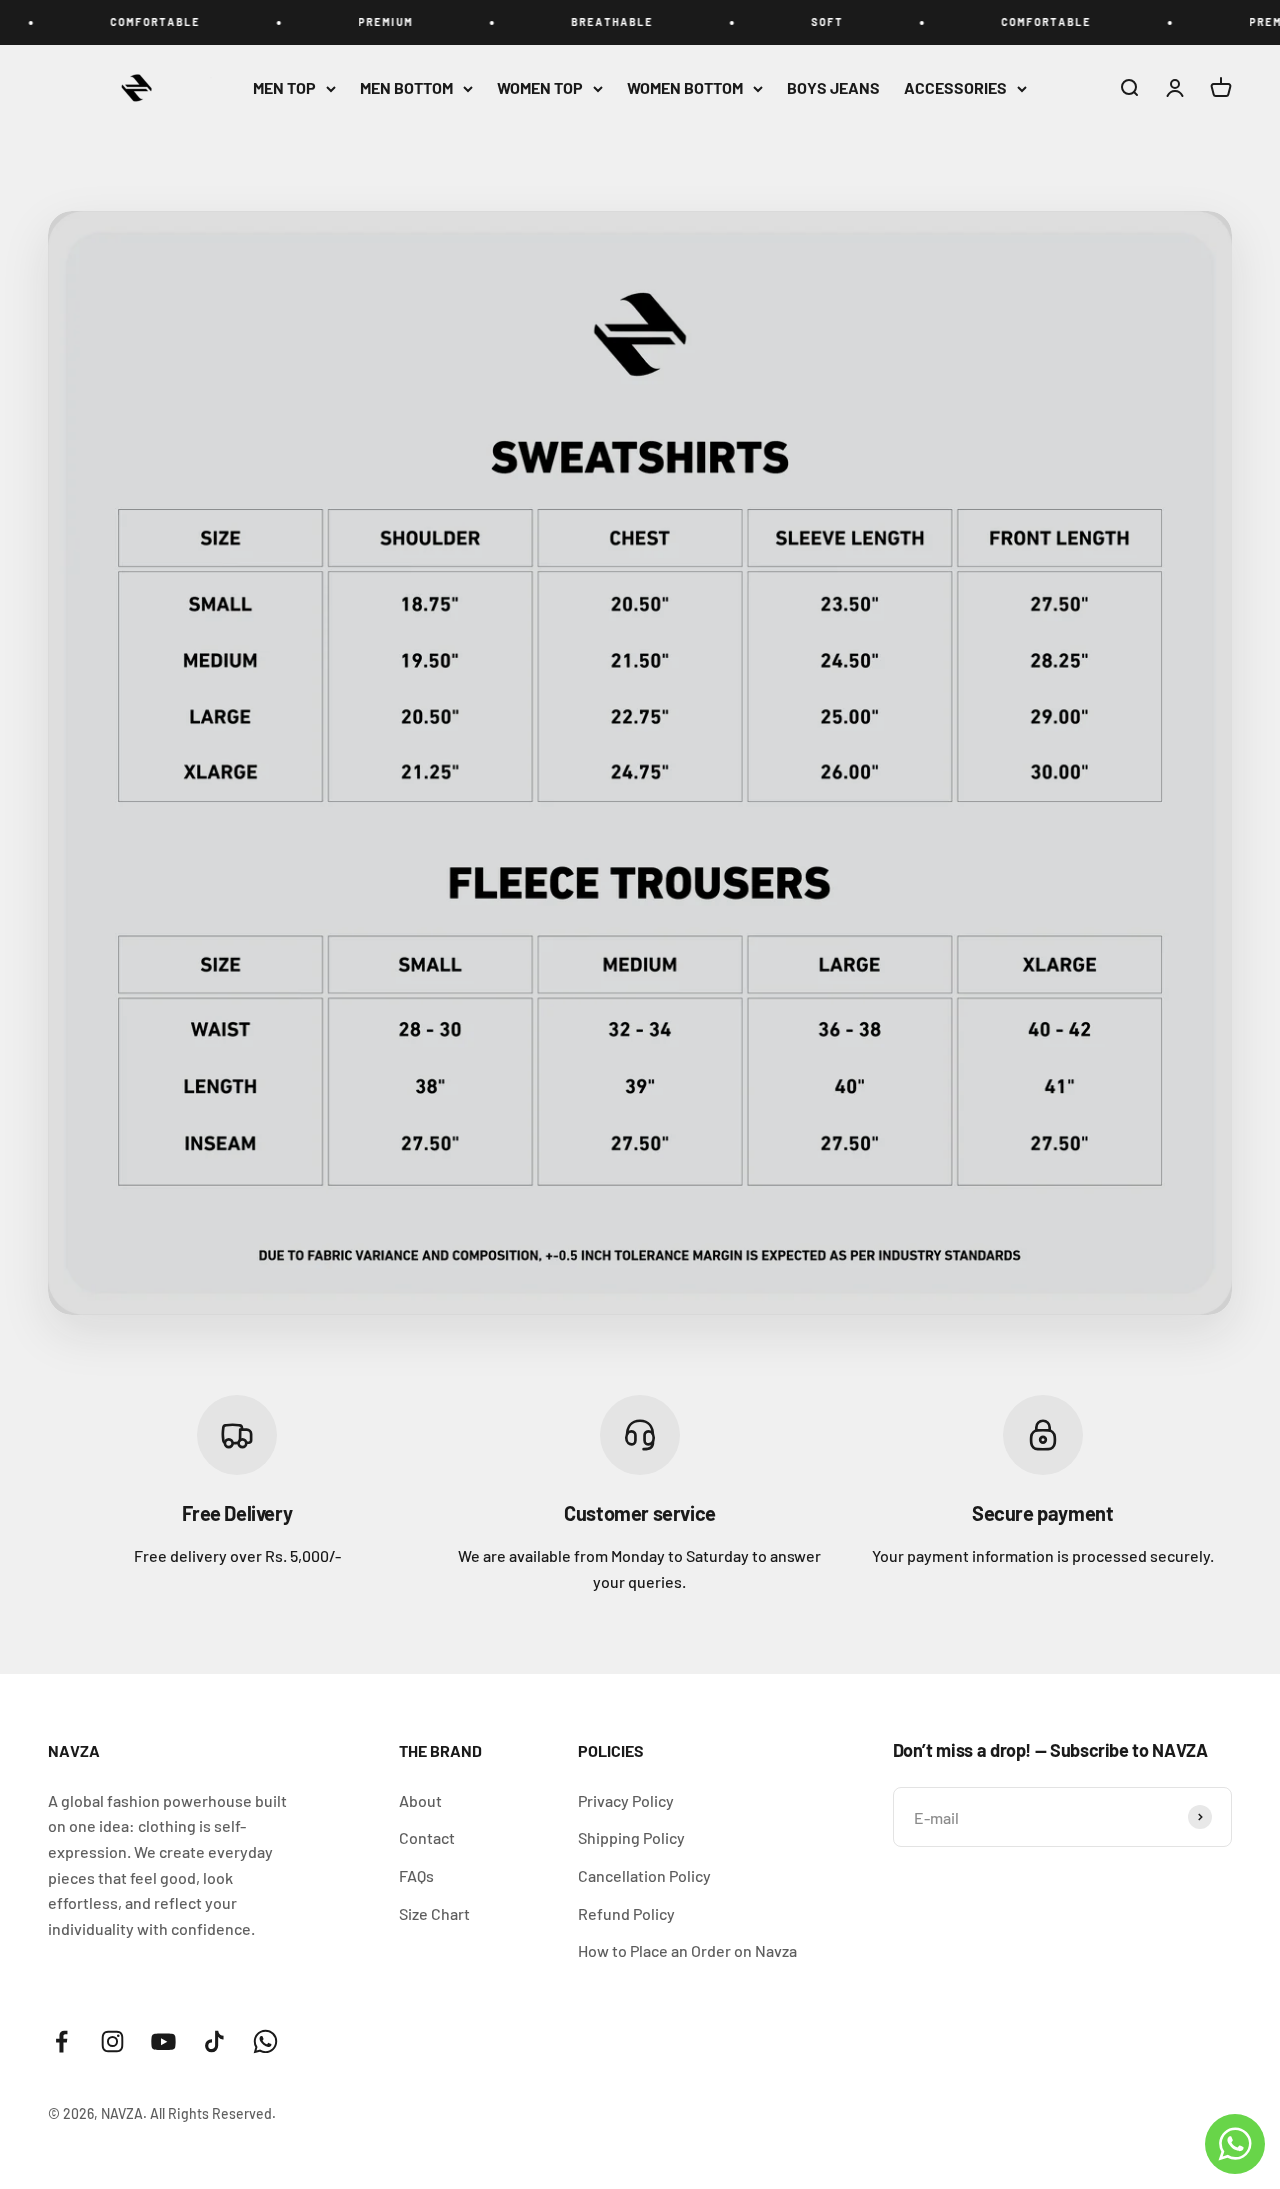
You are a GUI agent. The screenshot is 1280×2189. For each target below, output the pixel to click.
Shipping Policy (631, 1837)
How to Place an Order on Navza (687, 1950)
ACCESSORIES (955, 87)
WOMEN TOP (540, 87)
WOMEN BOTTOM (685, 87)
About (420, 1800)
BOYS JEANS (833, 87)
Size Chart (434, 1913)
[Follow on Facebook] (61, 2041)
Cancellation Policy (644, 1875)
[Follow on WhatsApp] (265, 2041)
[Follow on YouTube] (163, 2041)
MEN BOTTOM (406, 87)
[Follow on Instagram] (112, 2041)
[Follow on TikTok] (214, 2041)
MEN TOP (284, 87)
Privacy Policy (626, 1800)
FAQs (416, 1875)
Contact (427, 1837)
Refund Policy (626, 1913)
